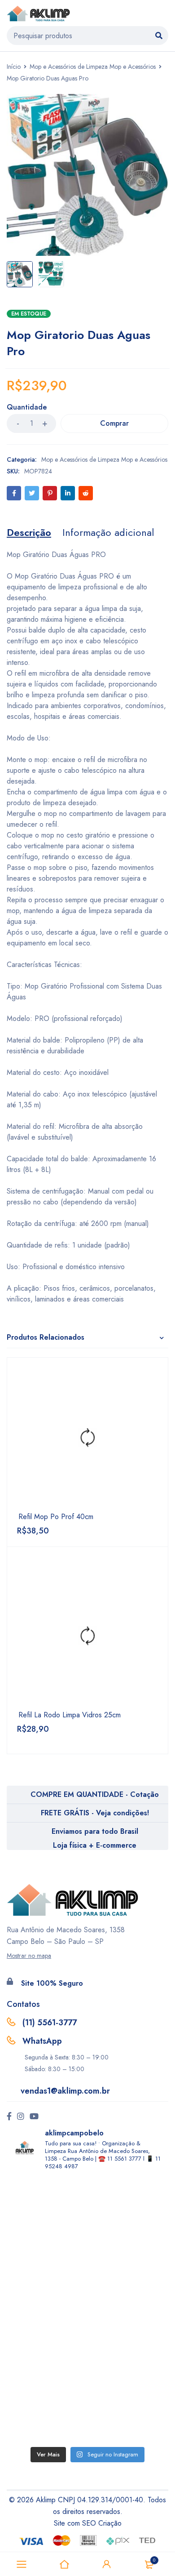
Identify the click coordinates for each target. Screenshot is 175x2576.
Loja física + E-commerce (95, 1845)
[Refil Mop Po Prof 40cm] (87, 1438)
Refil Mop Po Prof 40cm (56, 1517)
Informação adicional (108, 532)
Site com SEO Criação (88, 2523)
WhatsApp (42, 2041)
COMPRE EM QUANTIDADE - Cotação (95, 1794)
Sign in (107, 2564)
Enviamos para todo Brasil (95, 1831)
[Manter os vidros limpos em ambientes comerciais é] (87, 2223)
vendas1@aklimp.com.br (65, 2091)
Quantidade (27, 408)
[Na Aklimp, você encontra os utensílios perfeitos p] (87, 2398)
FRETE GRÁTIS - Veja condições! (95, 1813)
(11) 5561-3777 (50, 2023)
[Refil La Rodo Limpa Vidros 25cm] (87, 1636)
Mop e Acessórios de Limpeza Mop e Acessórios (93, 67)
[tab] (29, 532)
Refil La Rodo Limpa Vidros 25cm (70, 1715)
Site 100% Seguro (52, 1983)
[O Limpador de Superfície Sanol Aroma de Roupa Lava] (87, 2310)
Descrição (29, 532)
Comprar (114, 423)
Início (14, 67)
